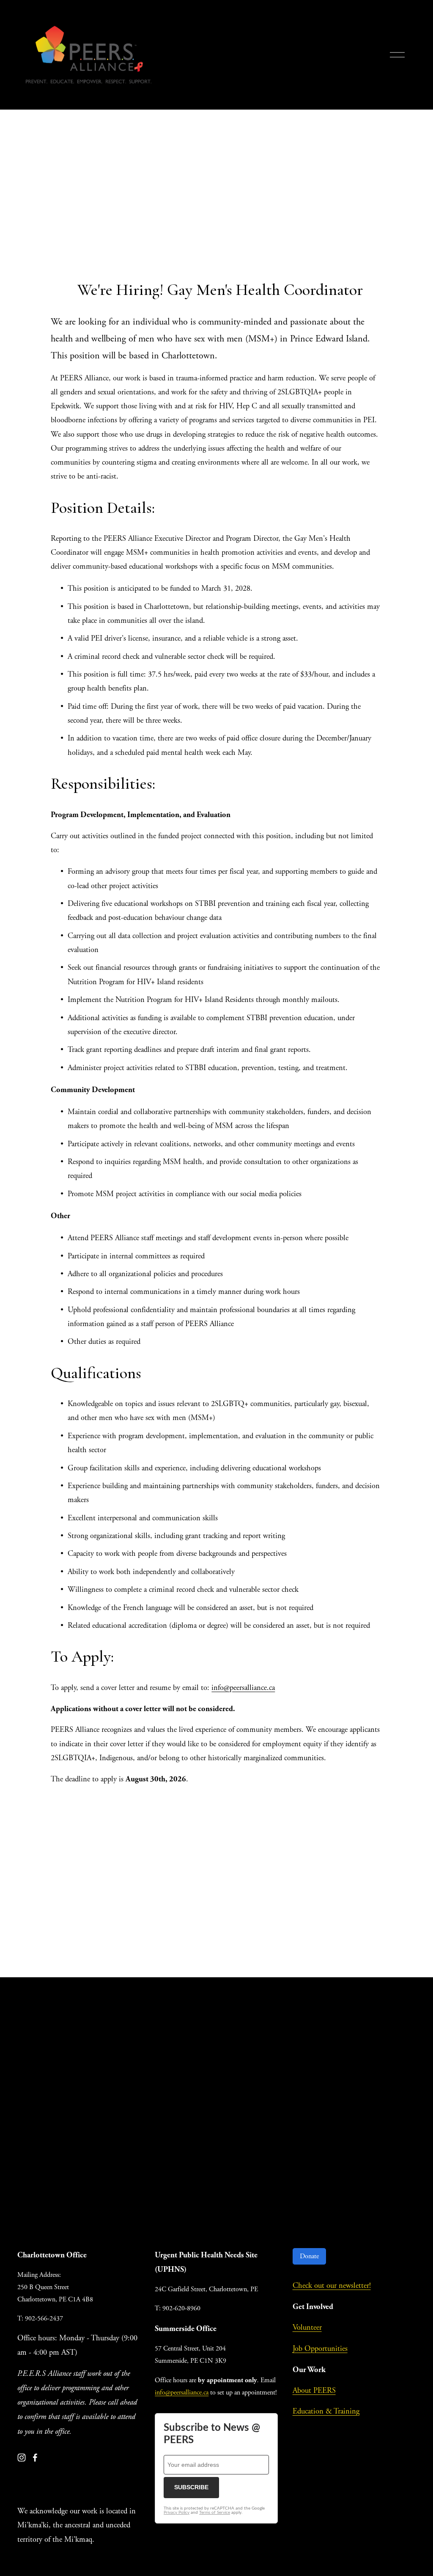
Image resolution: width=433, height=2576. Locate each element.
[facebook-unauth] (35, 2458)
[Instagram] (22, 2458)
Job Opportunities (320, 2349)
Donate (309, 2256)
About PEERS (314, 2391)
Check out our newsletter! (332, 2286)
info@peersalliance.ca (243, 1688)
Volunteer (307, 2328)
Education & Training (326, 2411)
